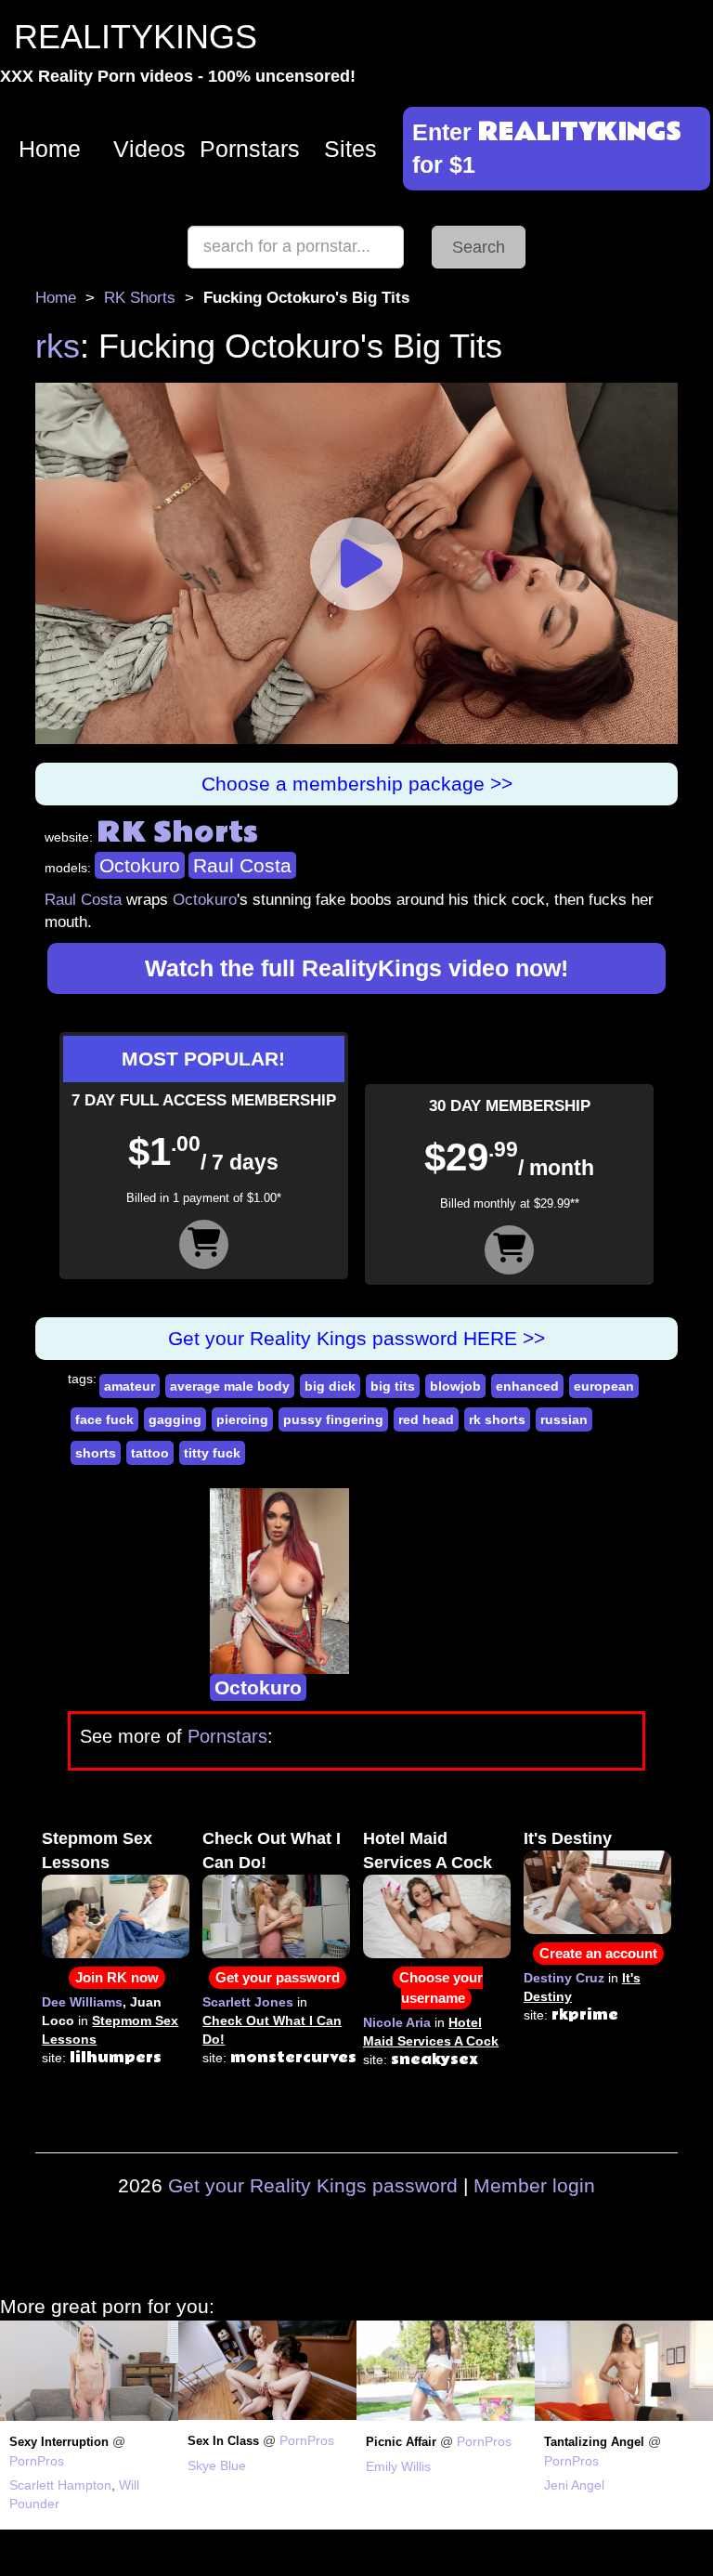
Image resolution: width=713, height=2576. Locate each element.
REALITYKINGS (136, 37)
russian (564, 1419)
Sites (350, 149)
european (604, 1386)
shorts (96, 1453)
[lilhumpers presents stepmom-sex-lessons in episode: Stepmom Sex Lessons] (116, 1916)
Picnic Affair (401, 2442)
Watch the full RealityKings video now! (356, 968)
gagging (175, 1419)
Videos (149, 149)
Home (50, 149)
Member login (534, 2185)
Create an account (598, 1953)
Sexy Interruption (59, 2442)
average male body (230, 1386)
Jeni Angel (574, 2485)
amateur (130, 1386)
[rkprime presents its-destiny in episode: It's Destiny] (597, 1891)
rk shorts (497, 1419)
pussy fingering (333, 1419)
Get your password (278, 1977)
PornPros (37, 2461)
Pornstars (250, 149)
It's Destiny (568, 1838)
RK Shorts (140, 298)
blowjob (455, 1386)
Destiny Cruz (564, 1978)
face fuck (104, 1419)
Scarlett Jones (248, 2002)
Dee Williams (82, 2002)
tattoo (150, 1453)
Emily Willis (398, 2466)
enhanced (527, 1386)
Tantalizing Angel (594, 2442)
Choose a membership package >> (357, 784)
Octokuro (140, 865)
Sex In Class (223, 2441)
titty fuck (212, 1453)
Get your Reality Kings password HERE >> (356, 1338)
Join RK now (117, 1977)
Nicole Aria (397, 2022)
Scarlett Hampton (60, 2485)
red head (426, 1419)
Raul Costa (242, 865)
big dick (330, 1386)
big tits (393, 1386)
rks (58, 346)
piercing (242, 1419)
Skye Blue (217, 2465)
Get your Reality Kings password (313, 2185)
